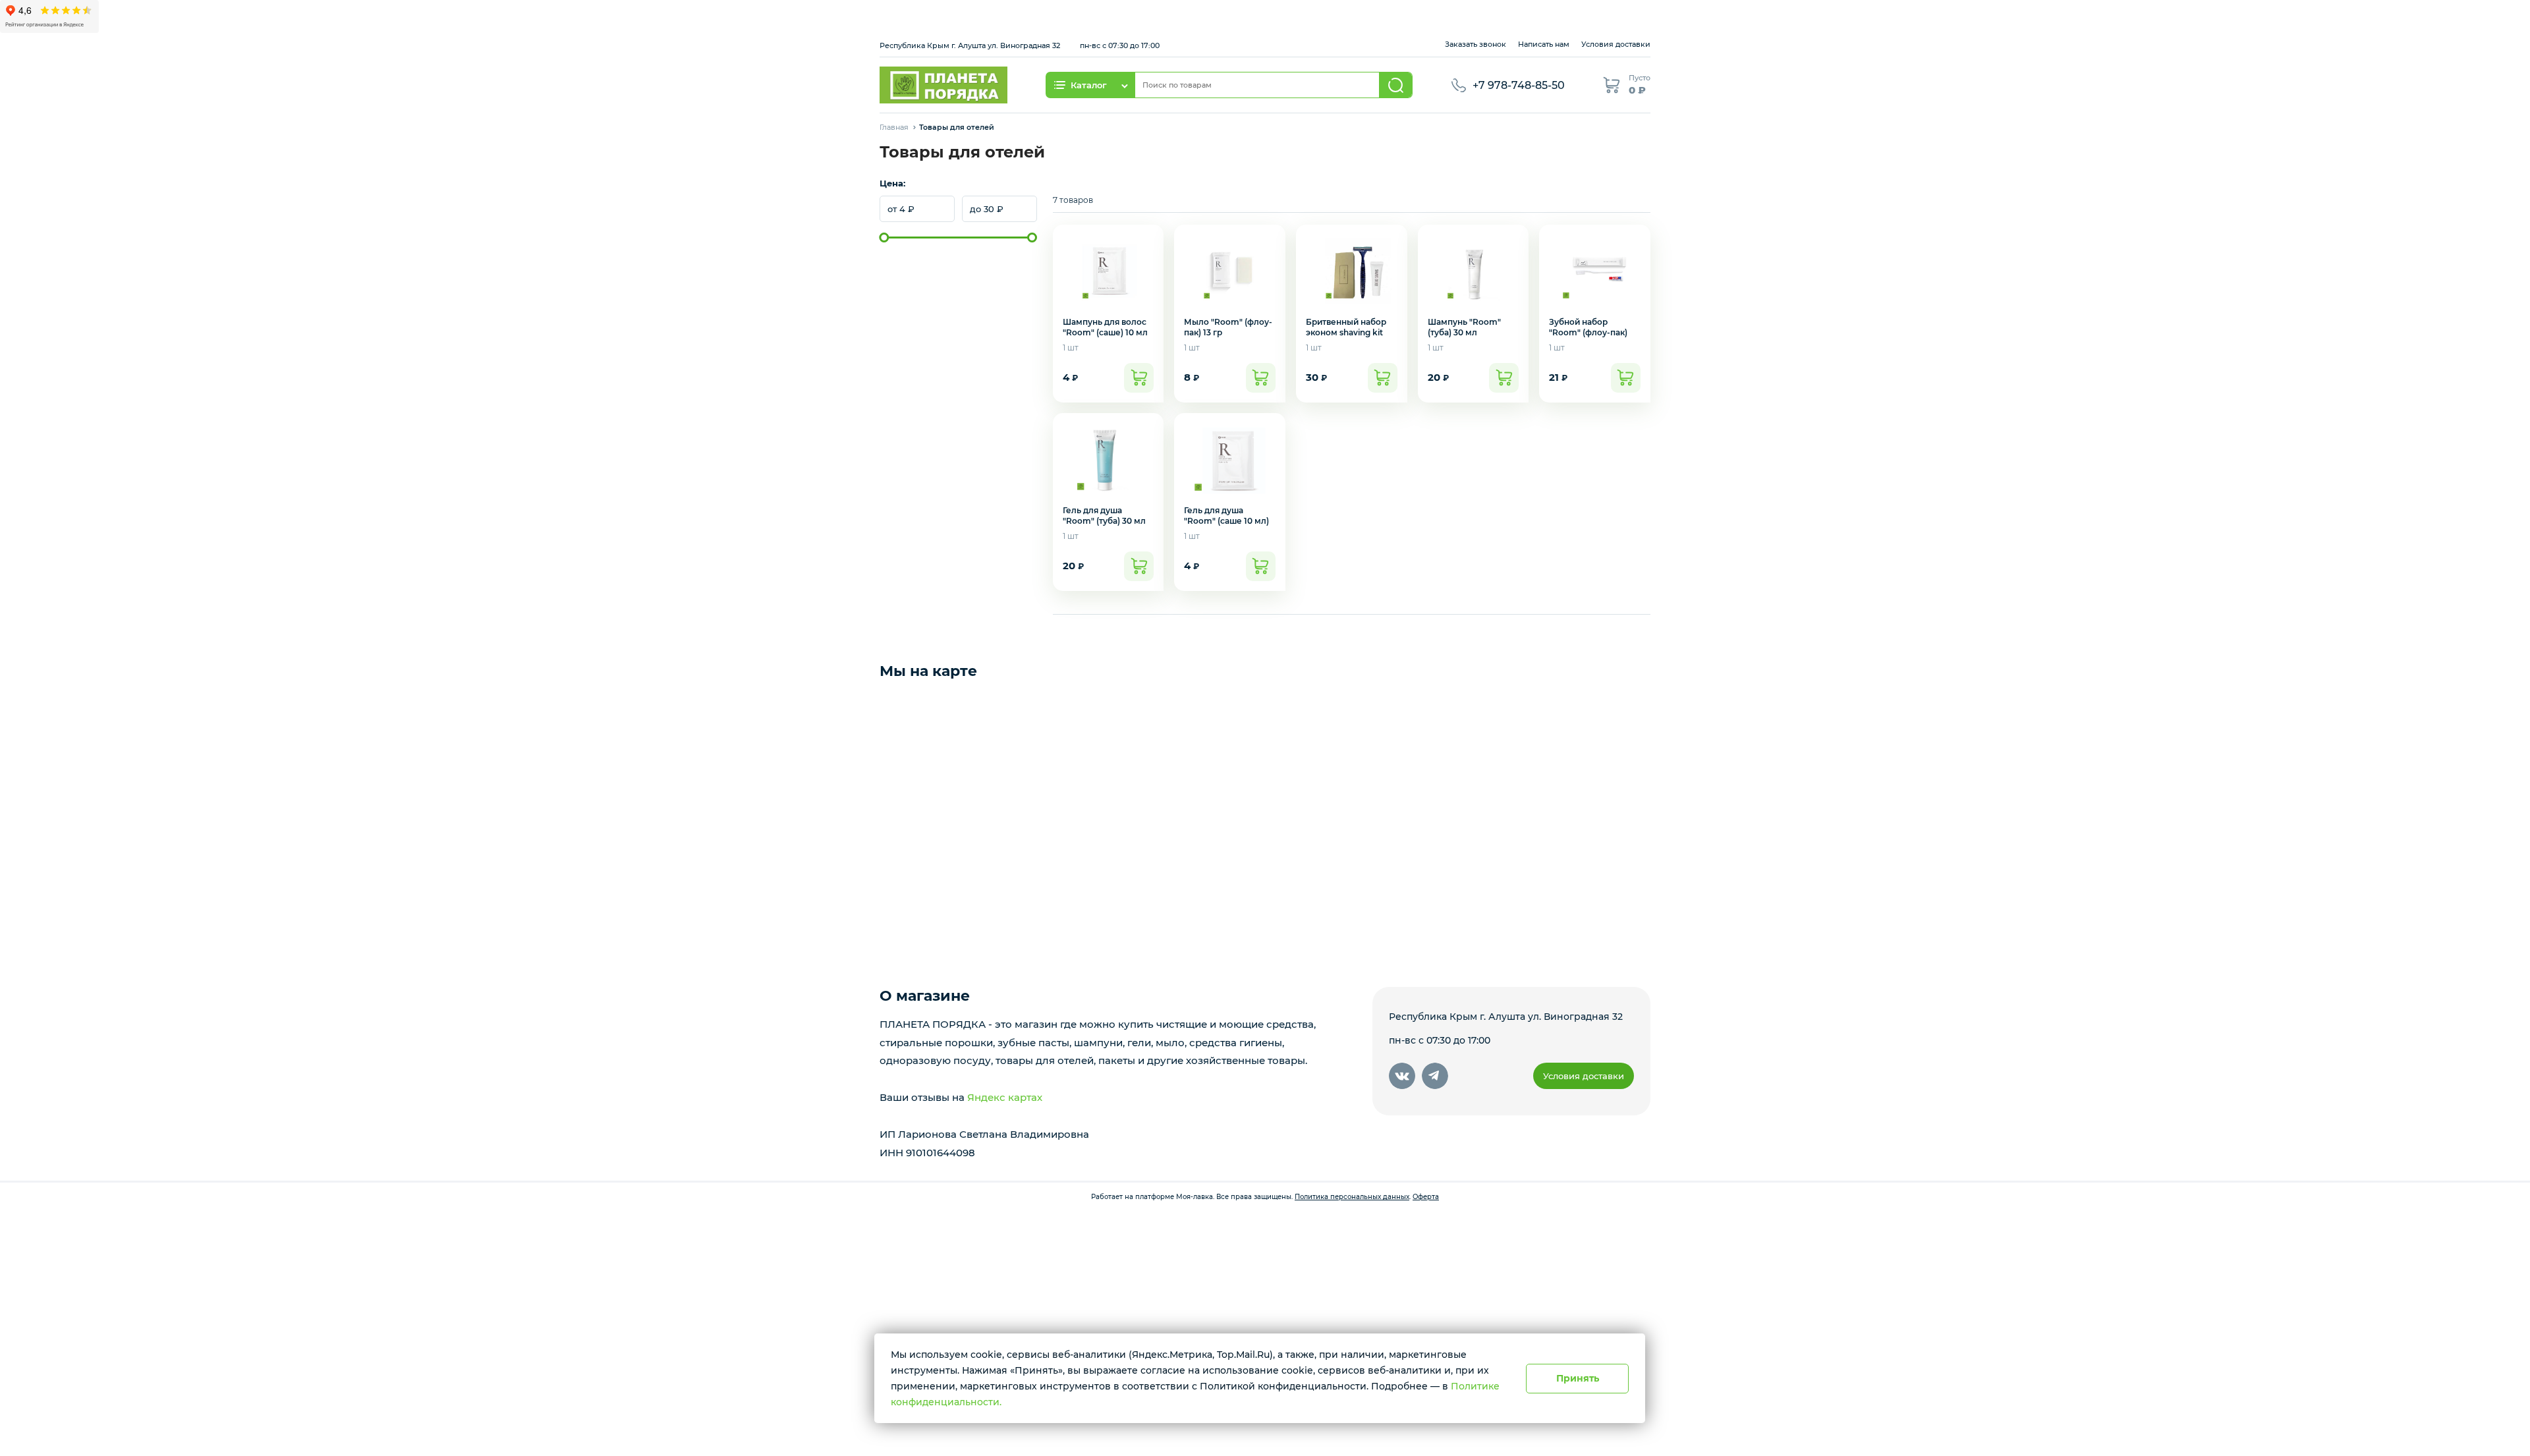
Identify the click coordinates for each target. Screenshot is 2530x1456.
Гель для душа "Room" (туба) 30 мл (1104, 516)
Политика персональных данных (1352, 1197)
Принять (1578, 1378)
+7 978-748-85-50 (1519, 85)
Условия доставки (1616, 44)
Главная (894, 127)
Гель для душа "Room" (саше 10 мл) (1226, 516)
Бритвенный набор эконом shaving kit (1346, 327)
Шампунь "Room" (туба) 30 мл (1464, 327)
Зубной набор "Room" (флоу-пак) (1588, 327)
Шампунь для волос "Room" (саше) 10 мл (1105, 327)
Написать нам (1544, 44)
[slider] (885, 238)
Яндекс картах (1005, 1097)
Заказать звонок (1476, 44)
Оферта (1426, 1197)
